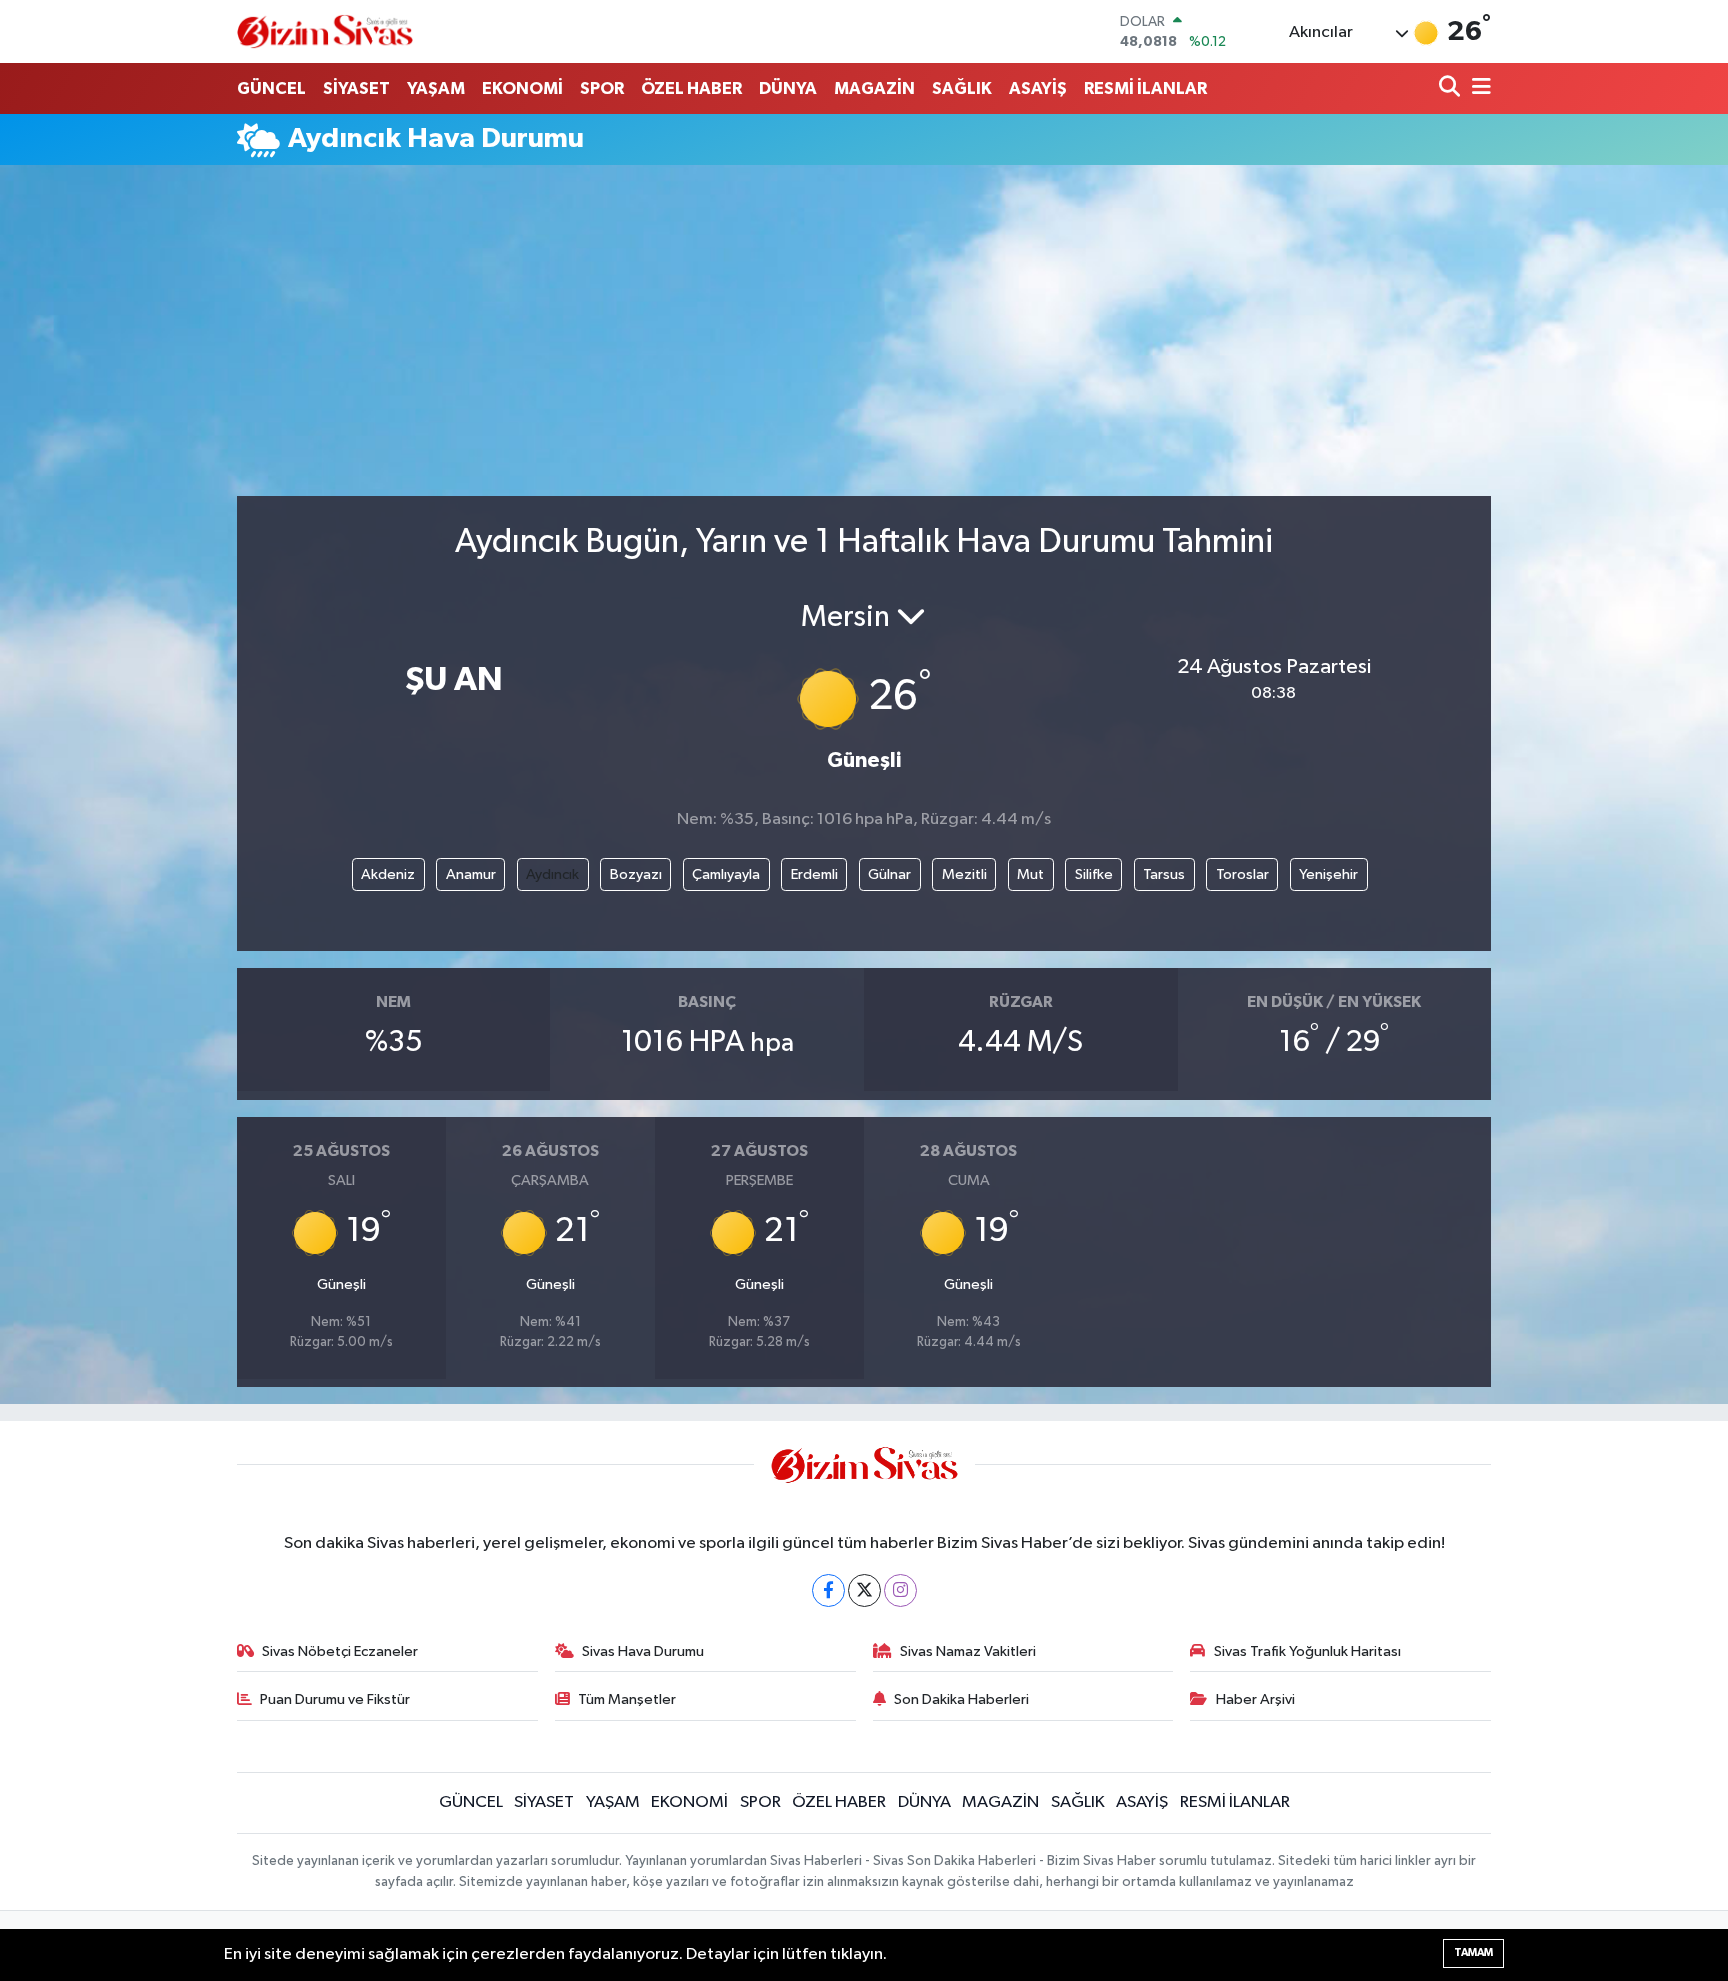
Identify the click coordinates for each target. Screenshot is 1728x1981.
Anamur (471, 874)
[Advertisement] (864, 339)
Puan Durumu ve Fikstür (335, 1699)
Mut (1030, 874)
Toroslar (1242, 874)
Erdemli (814, 874)
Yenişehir (1328, 874)
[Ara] (1451, 88)
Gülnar (889, 874)
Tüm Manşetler (627, 1699)
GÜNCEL (271, 88)
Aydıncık (552, 874)
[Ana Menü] (1478, 88)
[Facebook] (828, 1590)
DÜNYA (788, 88)
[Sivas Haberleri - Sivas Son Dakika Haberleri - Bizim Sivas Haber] (325, 31)
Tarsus (1164, 874)
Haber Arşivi (1255, 1699)
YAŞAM (436, 88)
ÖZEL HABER (691, 88)
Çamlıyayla (726, 874)
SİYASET (356, 88)
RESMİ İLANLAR (1145, 88)
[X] (864, 1590)
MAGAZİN (874, 88)
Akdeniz (388, 874)
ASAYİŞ (1038, 88)
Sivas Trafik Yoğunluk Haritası (1307, 1651)
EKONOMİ (522, 88)
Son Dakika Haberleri (961, 1699)
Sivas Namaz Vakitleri (968, 1651)
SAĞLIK (962, 88)
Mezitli (964, 874)
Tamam (1473, 1952)
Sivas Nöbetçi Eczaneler (340, 1651)
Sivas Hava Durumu (643, 1651)
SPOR (602, 88)
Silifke (1094, 874)
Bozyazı (636, 874)
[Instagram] (900, 1590)
